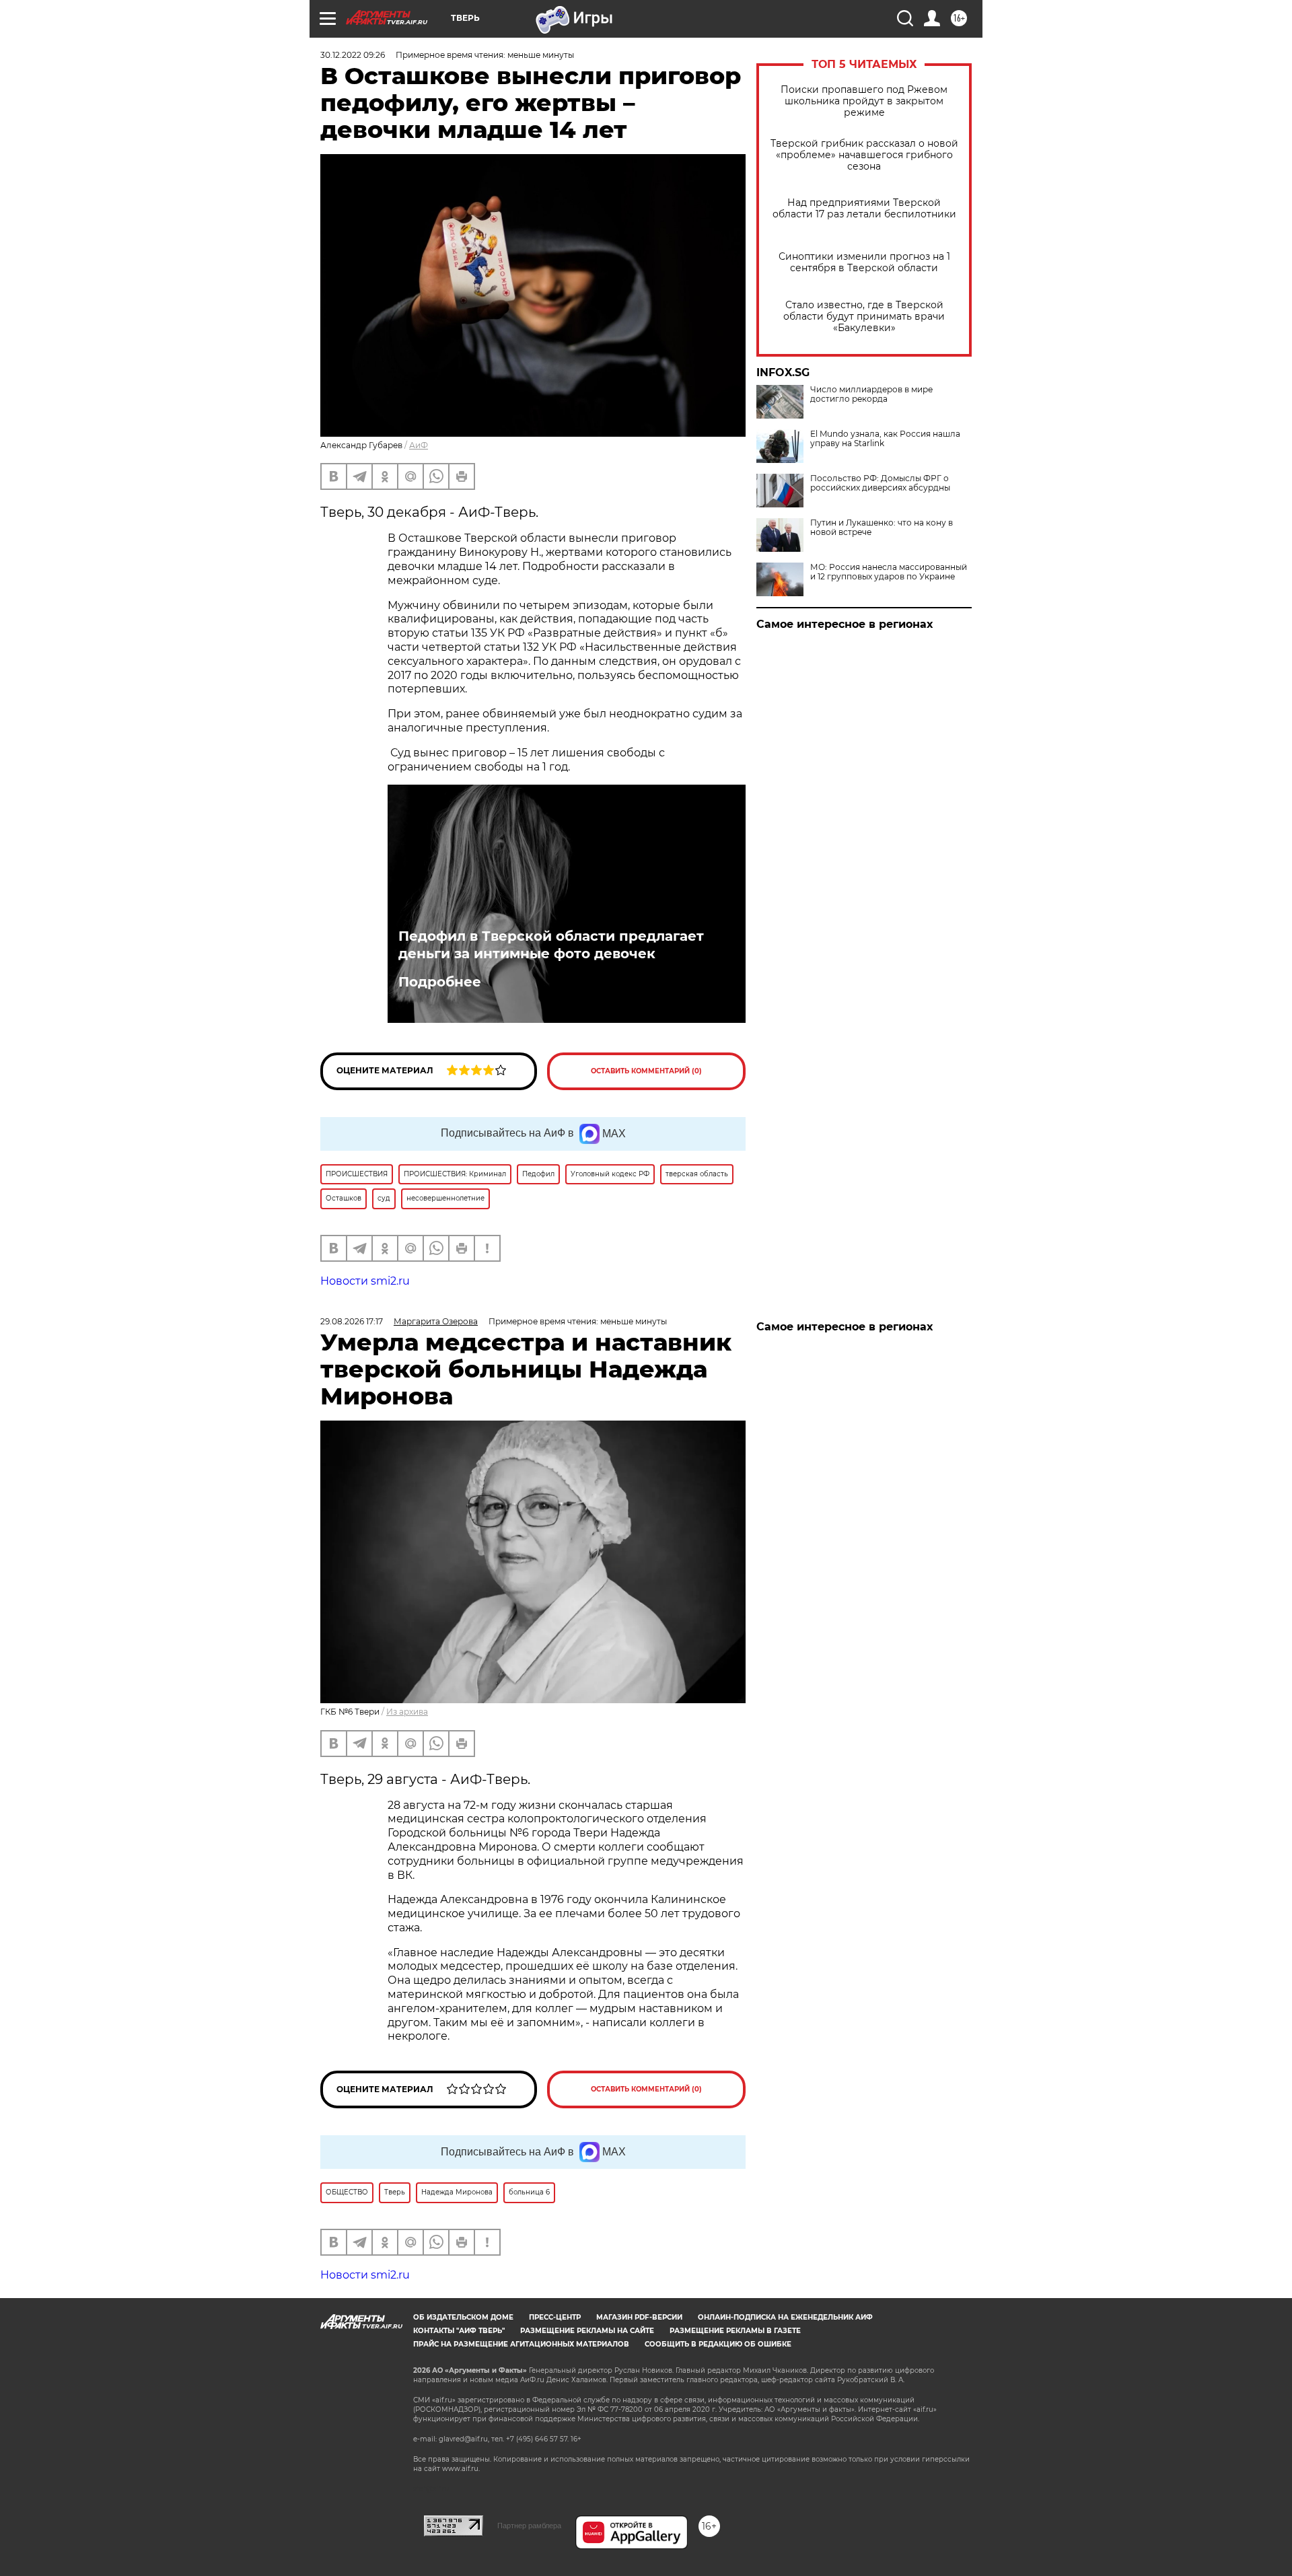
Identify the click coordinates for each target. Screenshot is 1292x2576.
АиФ (419, 445)
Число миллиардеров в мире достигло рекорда (871, 394)
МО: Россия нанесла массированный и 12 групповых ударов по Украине (889, 572)
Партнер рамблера (529, 2526)
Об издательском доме (463, 2317)
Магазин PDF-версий (639, 2317)
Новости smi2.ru (365, 1281)
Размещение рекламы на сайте (587, 2331)
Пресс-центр (555, 2317)
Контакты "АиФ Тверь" (459, 2331)
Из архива (407, 1712)
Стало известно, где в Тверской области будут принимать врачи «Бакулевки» (864, 317)
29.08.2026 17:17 (352, 1321)
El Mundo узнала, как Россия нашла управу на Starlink (885, 439)
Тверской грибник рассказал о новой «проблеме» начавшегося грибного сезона (864, 155)
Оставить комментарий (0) (646, 1071)
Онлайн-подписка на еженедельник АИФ (785, 2317)
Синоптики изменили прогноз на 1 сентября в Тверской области (864, 262)
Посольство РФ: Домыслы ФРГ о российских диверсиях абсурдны (880, 483)
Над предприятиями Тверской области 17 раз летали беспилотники (864, 209)
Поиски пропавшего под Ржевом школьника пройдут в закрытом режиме (864, 101)
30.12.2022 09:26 (353, 55)
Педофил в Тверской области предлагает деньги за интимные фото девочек (551, 945)
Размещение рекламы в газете (735, 2331)
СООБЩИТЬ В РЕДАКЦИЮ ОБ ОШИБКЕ (718, 2344)
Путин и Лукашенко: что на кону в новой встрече (882, 528)
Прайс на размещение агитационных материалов (521, 2344)
